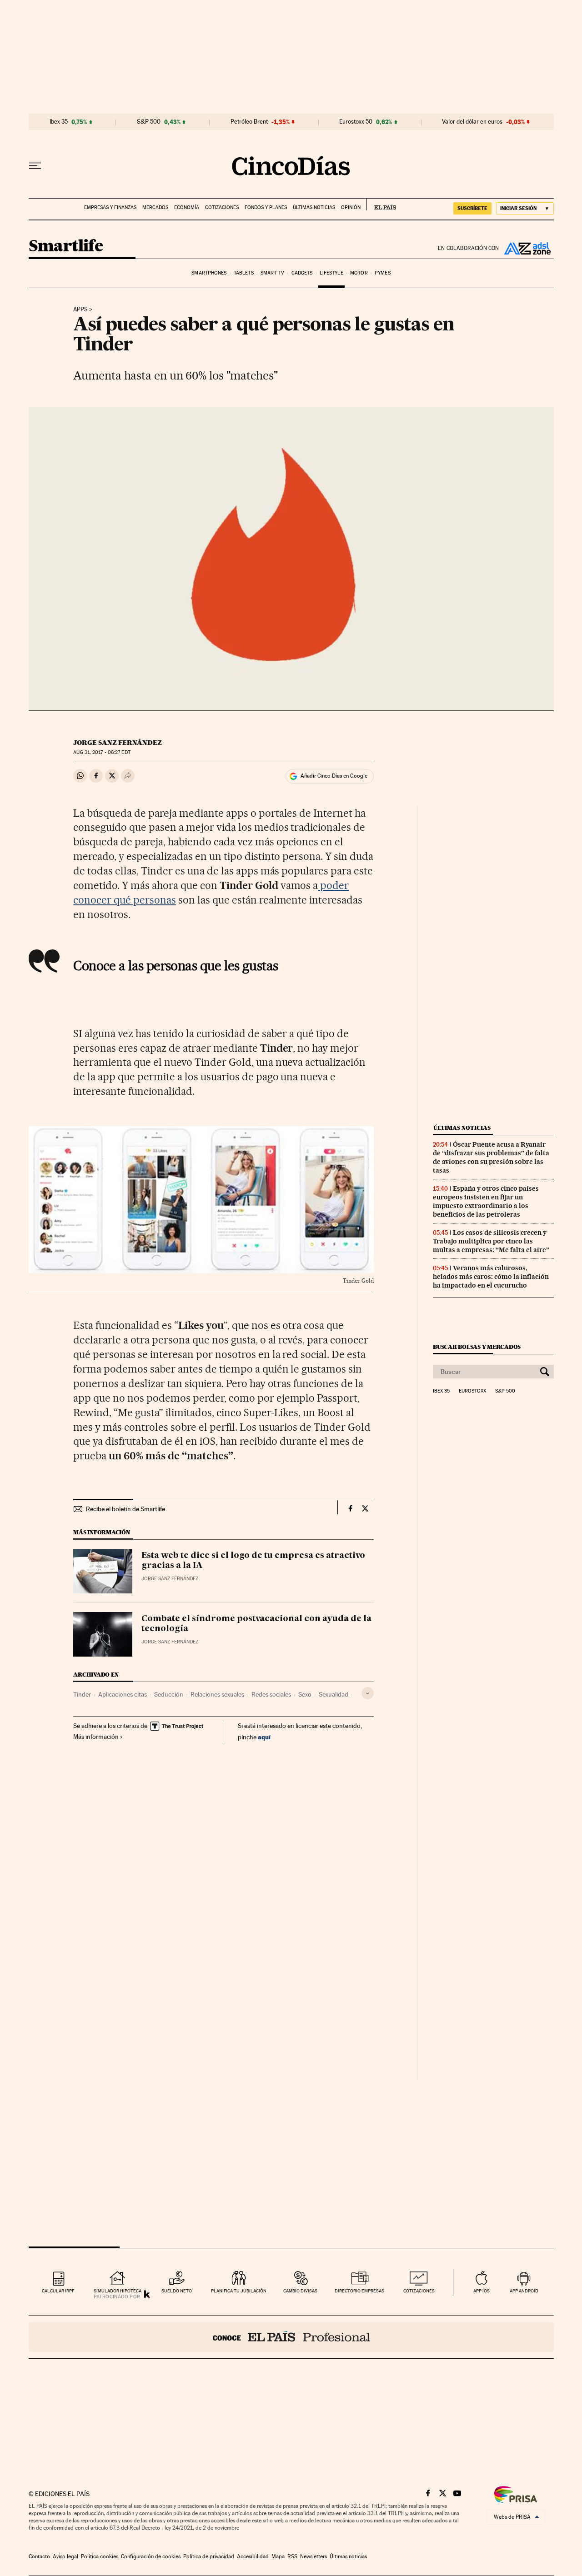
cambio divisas (300, 2291)
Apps (80, 310)
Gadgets (302, 273)
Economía (187, 207)
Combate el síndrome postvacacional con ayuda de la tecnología (256, 1624)
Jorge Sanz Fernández (118, 743)
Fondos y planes (266, 207)
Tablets (244, 273)
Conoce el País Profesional (291, 2337)
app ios (482, 2291)
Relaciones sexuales (217, 1694)
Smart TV (272, 273)
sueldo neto (177, 2291)
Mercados (155, 207)
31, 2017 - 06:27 (102, 752)
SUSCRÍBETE (472, 208)
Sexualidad (334, 1694)
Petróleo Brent (249, 122)
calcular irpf (58, 2291)
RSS (292, 2556)
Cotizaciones (222, 207)
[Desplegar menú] (35, 166)
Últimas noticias (314, 207)
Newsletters (314, 2556)
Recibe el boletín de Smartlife (125, 1509)
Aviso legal (65, 2556)
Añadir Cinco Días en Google (334, 776)
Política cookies (100, 2556)
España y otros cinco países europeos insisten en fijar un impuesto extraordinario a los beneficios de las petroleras (486, 1201)
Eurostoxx (472, 1391)
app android (524, 2291)
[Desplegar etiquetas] (368, 1693)
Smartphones (209, 273)
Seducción (169, 1694)
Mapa (278, 2556)
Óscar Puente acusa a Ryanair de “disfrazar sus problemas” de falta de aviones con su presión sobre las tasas (491, 1157)
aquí (264, 1737)
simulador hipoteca (118, 2291)
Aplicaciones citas (123, 1694)
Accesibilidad (253, 2556)
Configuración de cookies (151, 2556)
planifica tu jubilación (239, 2291)
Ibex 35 (59, 122)
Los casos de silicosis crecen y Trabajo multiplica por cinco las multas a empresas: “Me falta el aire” (491, 1241)
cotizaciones (419, 2291)
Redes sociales (271, 1694)
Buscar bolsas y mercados (477, 1347)
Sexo (305, 1694)
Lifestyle (331, 273)
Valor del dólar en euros (472, 122)
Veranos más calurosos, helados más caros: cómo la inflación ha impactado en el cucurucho (491, 1277)
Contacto (39, 2556)
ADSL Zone (527, 248)
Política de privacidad (209, 2556)
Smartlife (66, 247)
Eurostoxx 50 (356, 122)
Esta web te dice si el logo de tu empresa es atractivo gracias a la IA (253, 1561)
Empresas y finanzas (110, 207)
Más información (96, 1737)
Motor (359, 273)
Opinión (351, 207)
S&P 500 (149, 122)
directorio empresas (359, 2291)
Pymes (383, 273)
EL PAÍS (381, 205)
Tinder (82, 1694)
